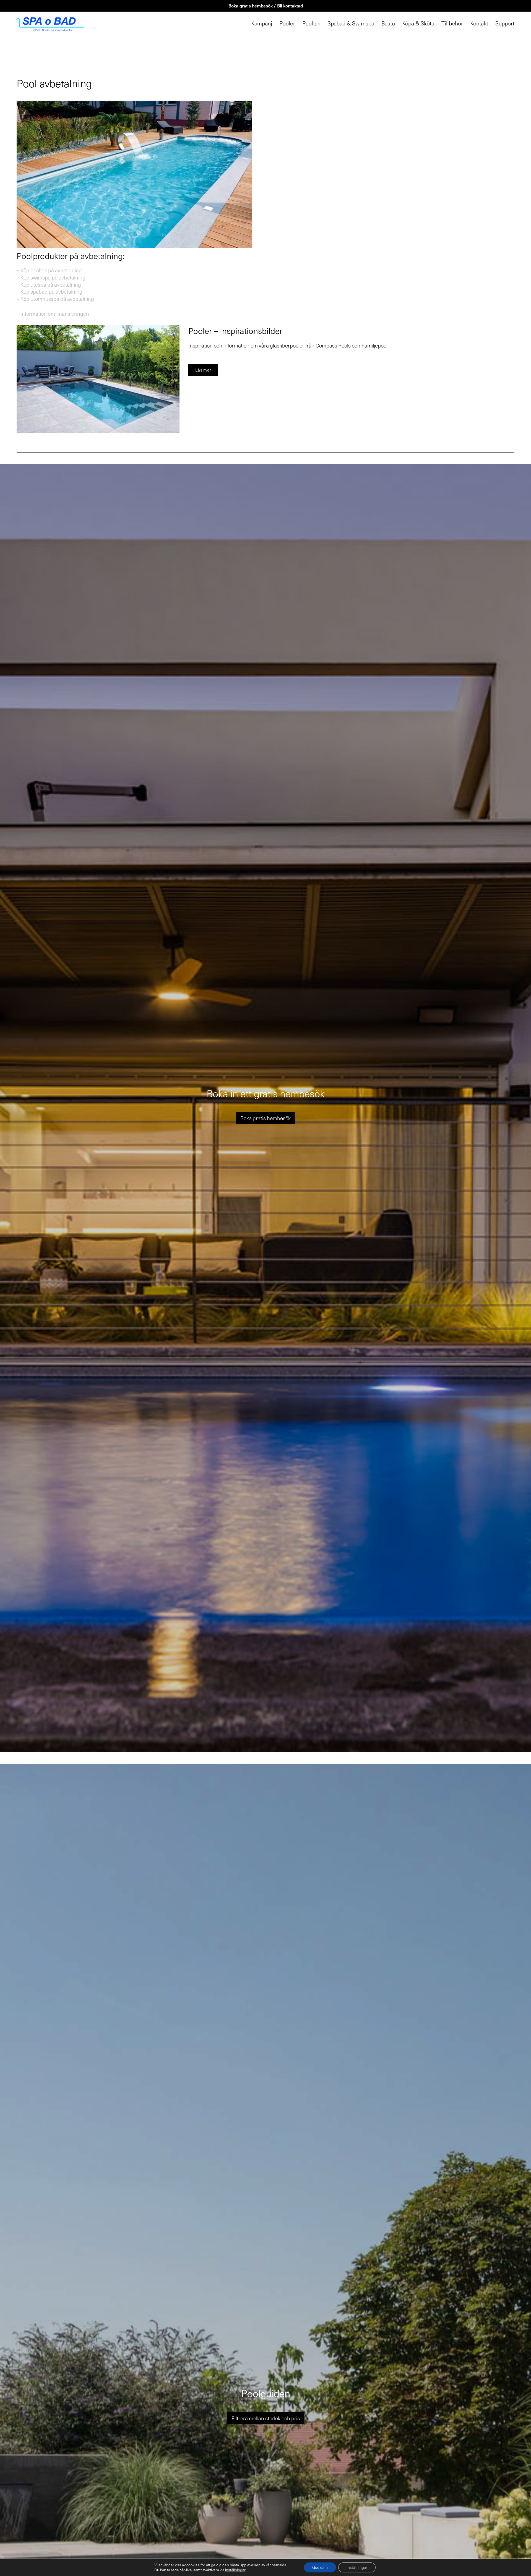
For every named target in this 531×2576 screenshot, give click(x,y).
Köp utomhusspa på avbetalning (57, 299)
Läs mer (203, 370)
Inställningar (357, 2567)
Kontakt (479, 23)
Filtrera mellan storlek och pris (266, 2418)
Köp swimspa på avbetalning (53, 277)
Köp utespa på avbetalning (51, 284)
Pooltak (311, 23)
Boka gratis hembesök (265, 1118)
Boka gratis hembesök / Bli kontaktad (266, 6)
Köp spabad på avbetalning (51, 291)
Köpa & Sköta (418, 23)
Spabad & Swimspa (351, 23)
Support (505, 23)
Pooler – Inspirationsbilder (235, 331)
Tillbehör (452, 23)
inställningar (235, 2570)
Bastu (388, 23)
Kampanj (262, 23)
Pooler (287, 23)
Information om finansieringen (55, 313)
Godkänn (320, 2567)
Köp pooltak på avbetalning (51, 270)
